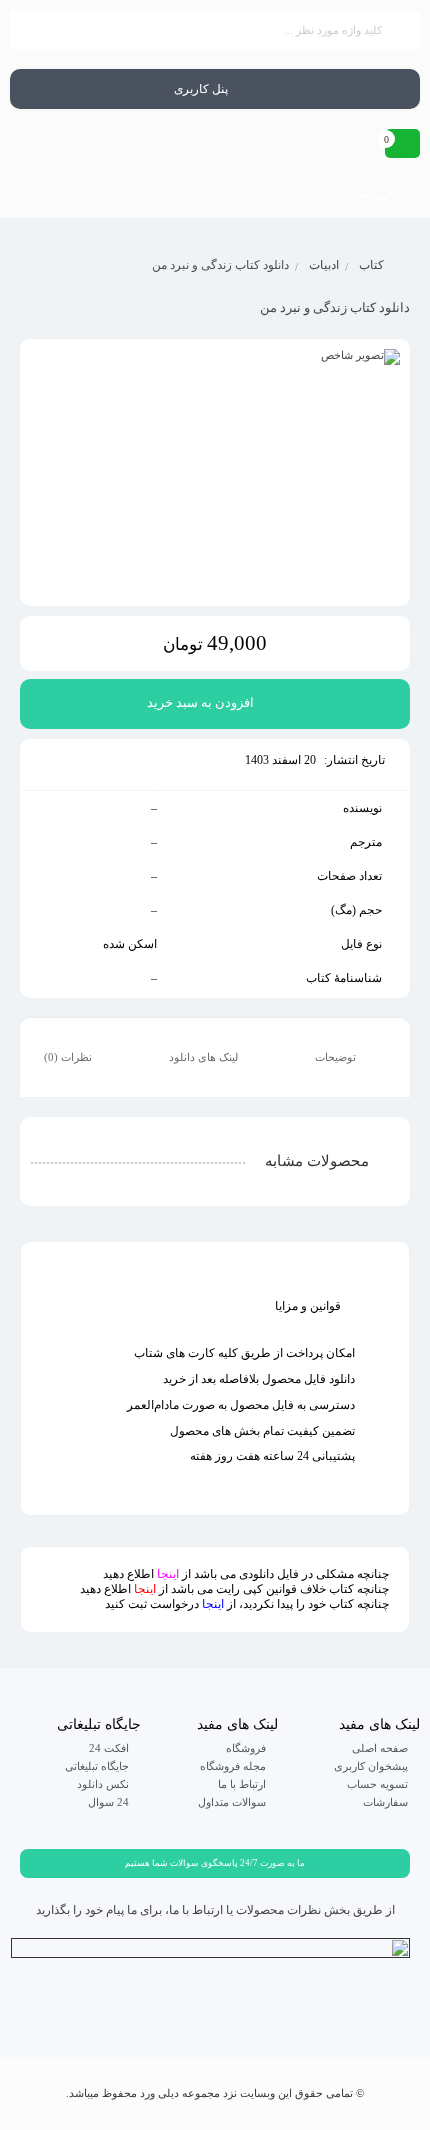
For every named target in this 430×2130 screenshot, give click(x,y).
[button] (215, 1863)
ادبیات (324, 265)
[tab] (350, 1058)
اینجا (168, 1574)
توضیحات (337, 1057)
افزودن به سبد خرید (200, 702)
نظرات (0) (69, 1057)
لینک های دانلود (205, 1057)
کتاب (371, 265)
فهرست (374, 194)
